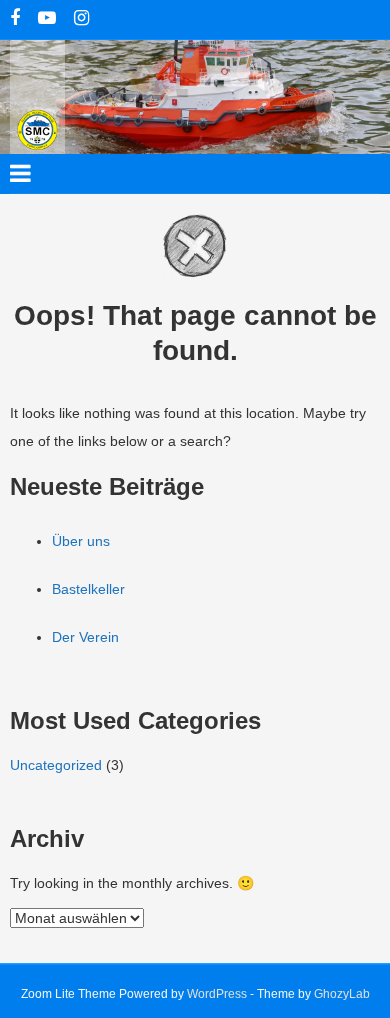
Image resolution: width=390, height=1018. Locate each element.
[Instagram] (81, 20)
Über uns (81, 541)
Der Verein (85, 637)
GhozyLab (342, 994)
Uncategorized (56, 765)
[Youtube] (47, 20)
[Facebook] (15, 20)
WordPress (217, 994)
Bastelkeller (88, 589)
